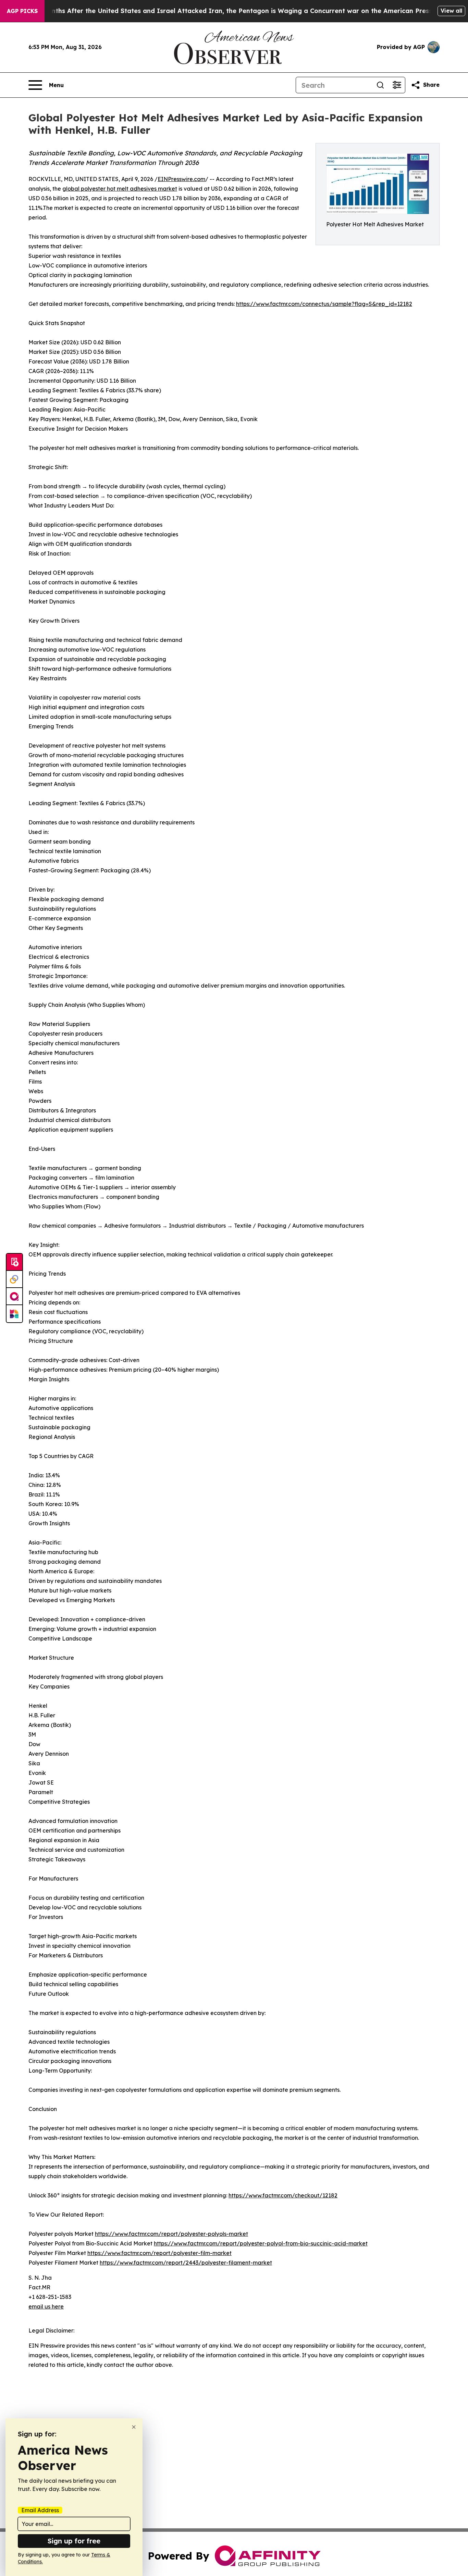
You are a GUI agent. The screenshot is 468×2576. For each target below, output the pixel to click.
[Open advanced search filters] (397, 85)
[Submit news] (14, 1262)
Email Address (40, 2510)
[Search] (380, 85)
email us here (46, 2306)
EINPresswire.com (181, 179)
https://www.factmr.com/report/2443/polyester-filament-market (186, 2263)
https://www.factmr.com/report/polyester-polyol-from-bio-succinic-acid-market (261, 2243)
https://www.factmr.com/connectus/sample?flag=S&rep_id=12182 (324, 304)
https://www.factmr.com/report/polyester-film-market (159, 2253)
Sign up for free (74, 2541)
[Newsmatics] (14, 1314)
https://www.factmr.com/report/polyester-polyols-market (171, 2234)
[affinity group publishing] (14, 1297)
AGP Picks (22, 11)
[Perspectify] (14, 1279)
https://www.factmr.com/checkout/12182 (283, 2195)
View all (451, 11)
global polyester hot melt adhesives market (120, 189)
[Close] (134, 2427)
